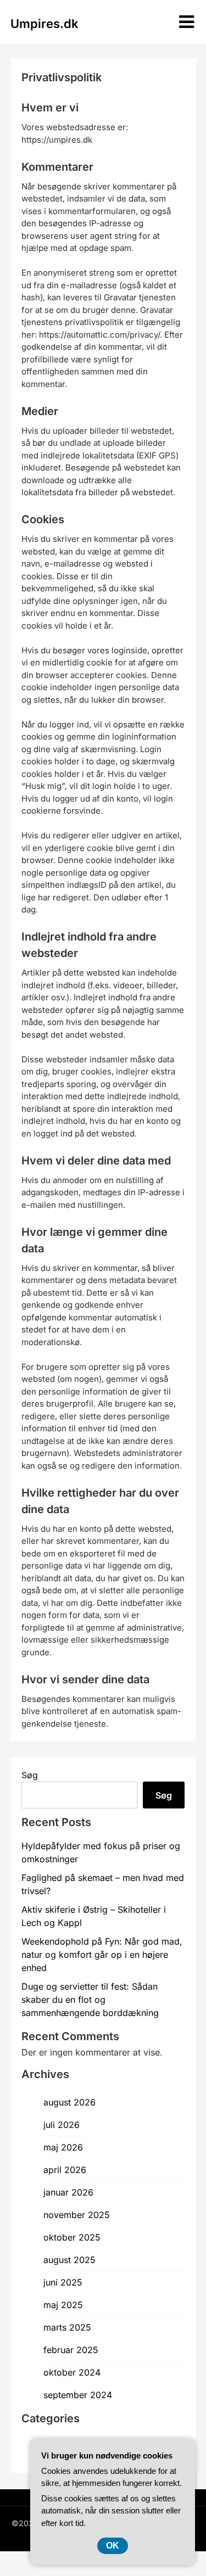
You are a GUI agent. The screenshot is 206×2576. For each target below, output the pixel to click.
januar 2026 (68, 2192)
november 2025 (77, 2215)
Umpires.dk (44, 24)
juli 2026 (62, 2125)
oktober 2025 (72, 2237)
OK (113, 2546)
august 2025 (69, 2260)
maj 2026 (63, 2147)
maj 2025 (63, 2305)
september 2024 (78, 2395)
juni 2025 (63, 2282)
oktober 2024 (72, 2372)
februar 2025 (71, 2350)
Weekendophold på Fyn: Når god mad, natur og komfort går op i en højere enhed (102, 1955)
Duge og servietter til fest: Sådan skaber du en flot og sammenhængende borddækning (90, 2000)
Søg (30, 1775)
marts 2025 (67, 2327)
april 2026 (65, 2170)
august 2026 (69, 2102)
